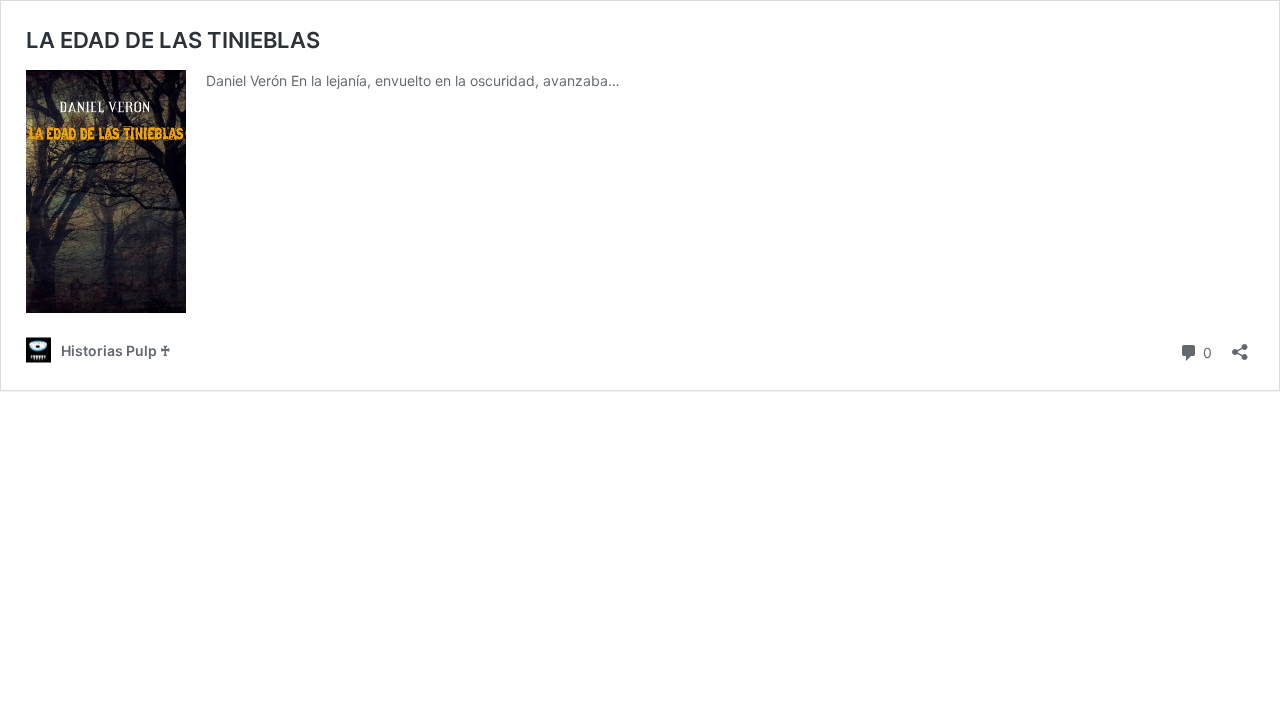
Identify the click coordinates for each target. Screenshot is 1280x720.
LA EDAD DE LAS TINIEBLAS (173, 40)
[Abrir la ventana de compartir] (1240, 345)
